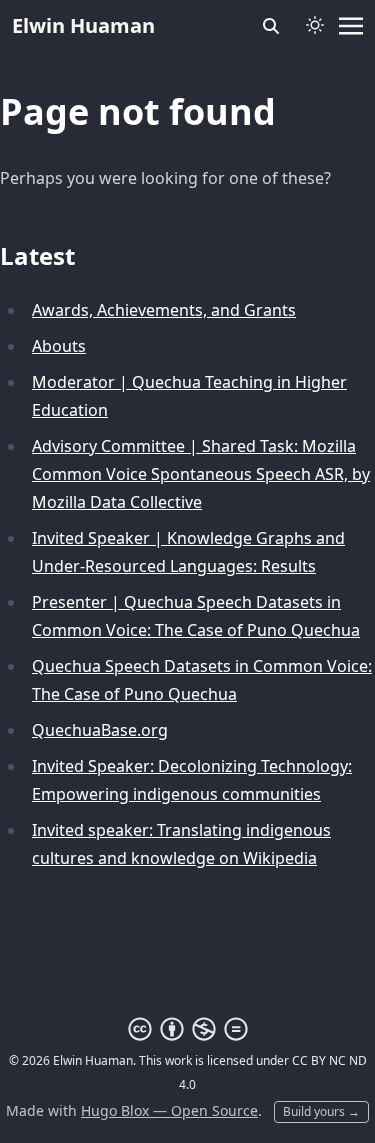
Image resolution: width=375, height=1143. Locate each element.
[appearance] (315, 25)
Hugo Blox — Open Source (169, 1110)
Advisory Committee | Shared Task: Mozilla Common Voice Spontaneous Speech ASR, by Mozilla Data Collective (201, 474)
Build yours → (321, 1111)
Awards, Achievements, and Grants (164, 310)
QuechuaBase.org (100, 730)
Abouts (59, 346)
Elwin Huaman (83, 25)
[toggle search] (271, 26)
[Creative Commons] (188, 1029)
